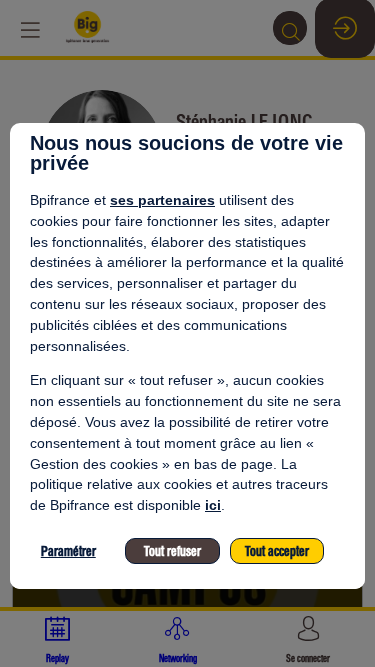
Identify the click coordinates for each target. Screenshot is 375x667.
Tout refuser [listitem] (172, 551)
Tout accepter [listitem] (277, 551)
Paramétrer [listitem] (68, 551)
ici (213, 505)
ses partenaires (162, 200)
